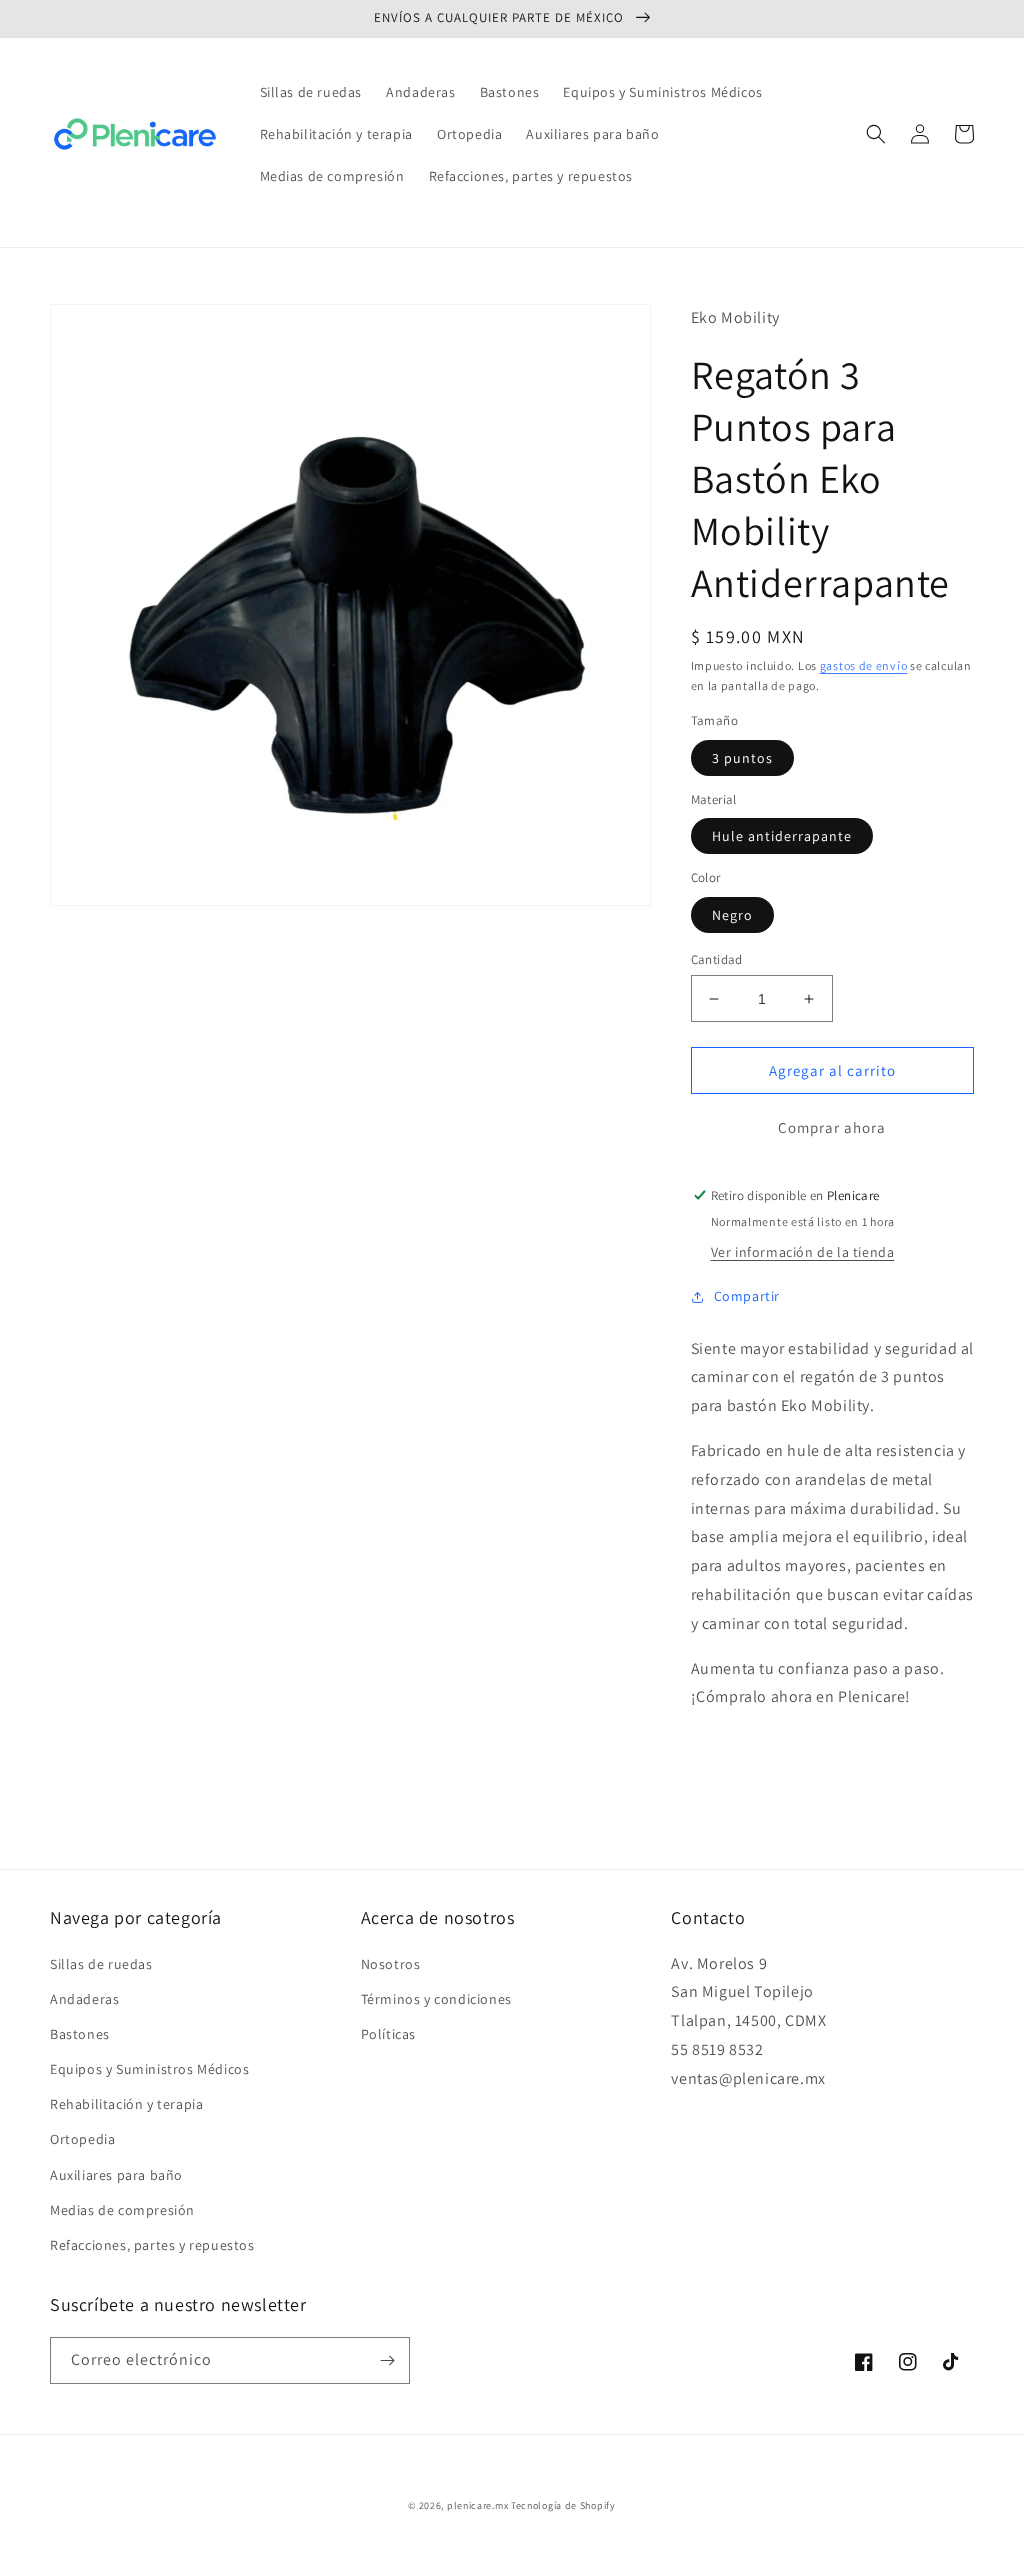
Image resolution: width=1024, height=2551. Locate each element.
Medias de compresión (122, 2210)
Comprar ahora (832, 1127)
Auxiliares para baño (116, 2175)
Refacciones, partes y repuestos (152, 2245)
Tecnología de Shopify (563, 2505)
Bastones (80, 2034)
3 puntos (742, 758)
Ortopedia (82, 2139)
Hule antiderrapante (782, 836)
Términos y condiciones (436, 1999)
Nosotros (391, 1964)
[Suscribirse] (387, 2360)
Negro (732, 915)
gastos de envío (864, 665)
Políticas (388, 2034)
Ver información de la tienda (803, 1252)
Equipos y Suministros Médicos (149, 2069)
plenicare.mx (477, 2505)
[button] (876, 134)
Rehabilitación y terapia (126, 2104)
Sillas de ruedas (101, 1964)
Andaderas (84, 1999)
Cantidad (717, 959)
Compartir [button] (747, 1296)
